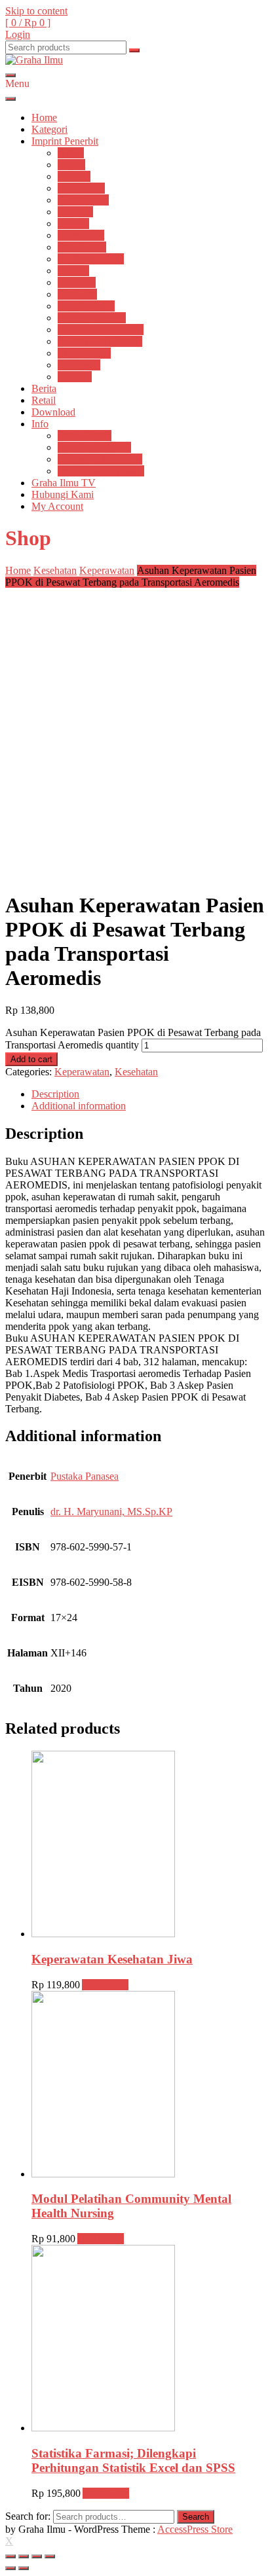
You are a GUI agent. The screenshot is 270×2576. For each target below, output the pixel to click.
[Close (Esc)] (10, 2556)
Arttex (71, 153)
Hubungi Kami (63, 494)
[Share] (24, 2556)
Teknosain (79, 365)
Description (55, 1094)
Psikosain (77, 294)
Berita (44, 388)
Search (196, 2517)
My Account (57, 506)
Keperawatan (107, 570)
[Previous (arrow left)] (10, 2568)
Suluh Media (84, 353)
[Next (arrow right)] (24, 2568)
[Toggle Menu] (10, 99)
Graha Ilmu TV (64, 483)
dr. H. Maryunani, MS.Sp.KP (111, 1512)
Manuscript (81, 235)
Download (53, 412)
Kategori (49, 129)
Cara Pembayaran (94, 447)
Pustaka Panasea (92, 318)
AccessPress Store (195, 2529)
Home (44, 117)
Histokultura (83, 200)
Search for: (28, 2516)
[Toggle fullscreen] (37, 2556)
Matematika (82, 247)
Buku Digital (85, 436)
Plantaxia (77, 282)
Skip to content (36, 11)
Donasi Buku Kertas (100, 459)
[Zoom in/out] (50, 2556)
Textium (75, 377)
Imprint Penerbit (65, 141)
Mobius (73, 271)
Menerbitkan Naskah (101, 471)
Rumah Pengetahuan (101, 330)
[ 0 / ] (28, 23)
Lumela (73, 224)
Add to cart (31, 1059)
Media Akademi (91, 259)
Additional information (79, 1106)
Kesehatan (55, 570)
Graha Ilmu (81, 188)
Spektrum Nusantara (100, 341)
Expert (71, 165)
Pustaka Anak (86, 306)
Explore (74, 176)
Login (18, 34)
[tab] (148, 1094)
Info (40, 424)
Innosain (75, 212)
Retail (44, 400)
